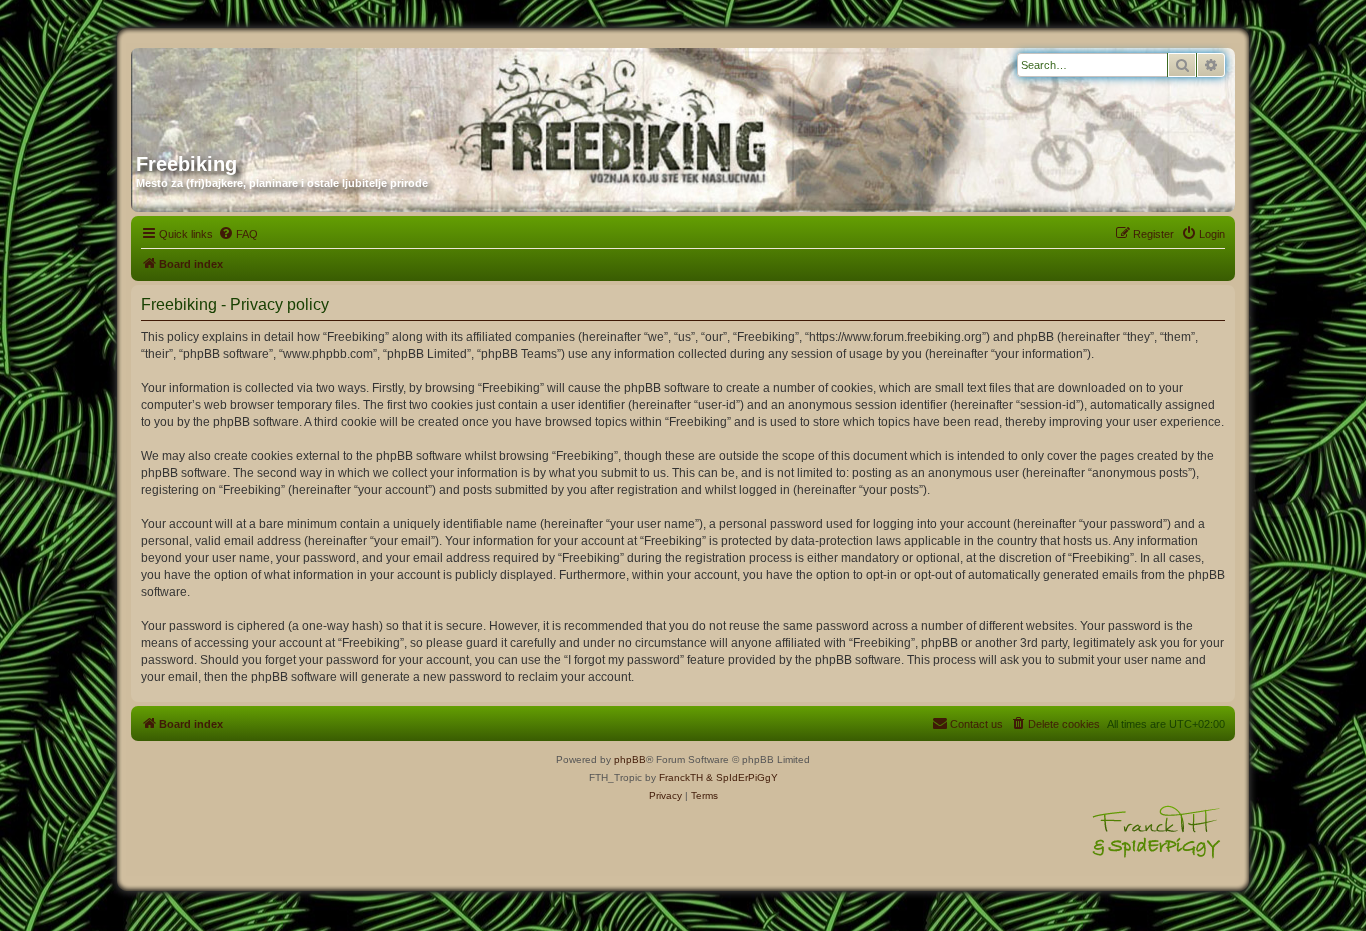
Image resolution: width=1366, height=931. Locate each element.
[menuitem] (238, 234)
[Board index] (328, 93)
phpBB (630, 759)
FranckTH (681, 777)
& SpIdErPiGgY (742, 777)
